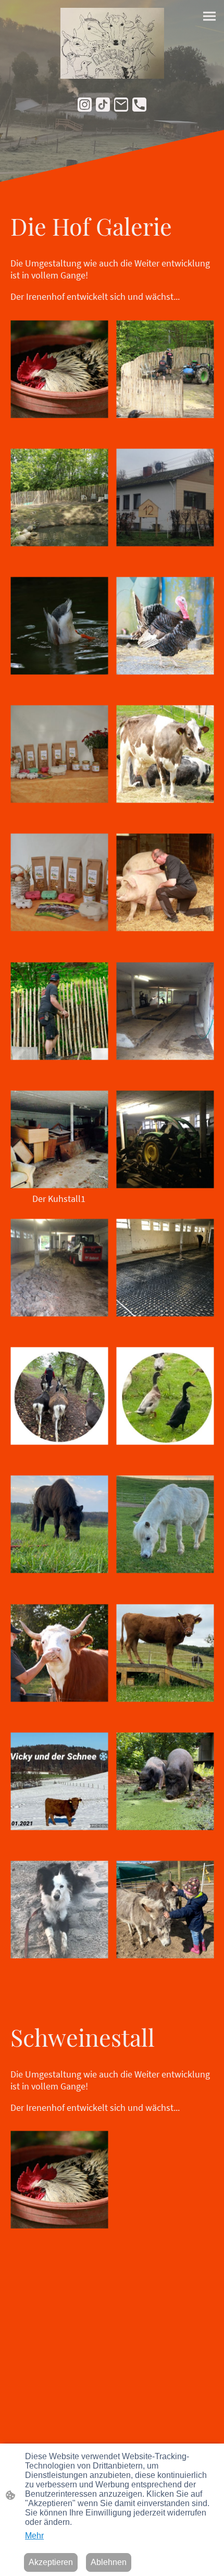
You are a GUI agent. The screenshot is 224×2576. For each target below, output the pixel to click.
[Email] (121, 105)
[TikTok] (103, 105)
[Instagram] (85, 105)
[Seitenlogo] (112, 43)
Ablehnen (109, 2562)
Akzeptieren (51, 2562)
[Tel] (139, 105)
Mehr (34, 2536)
